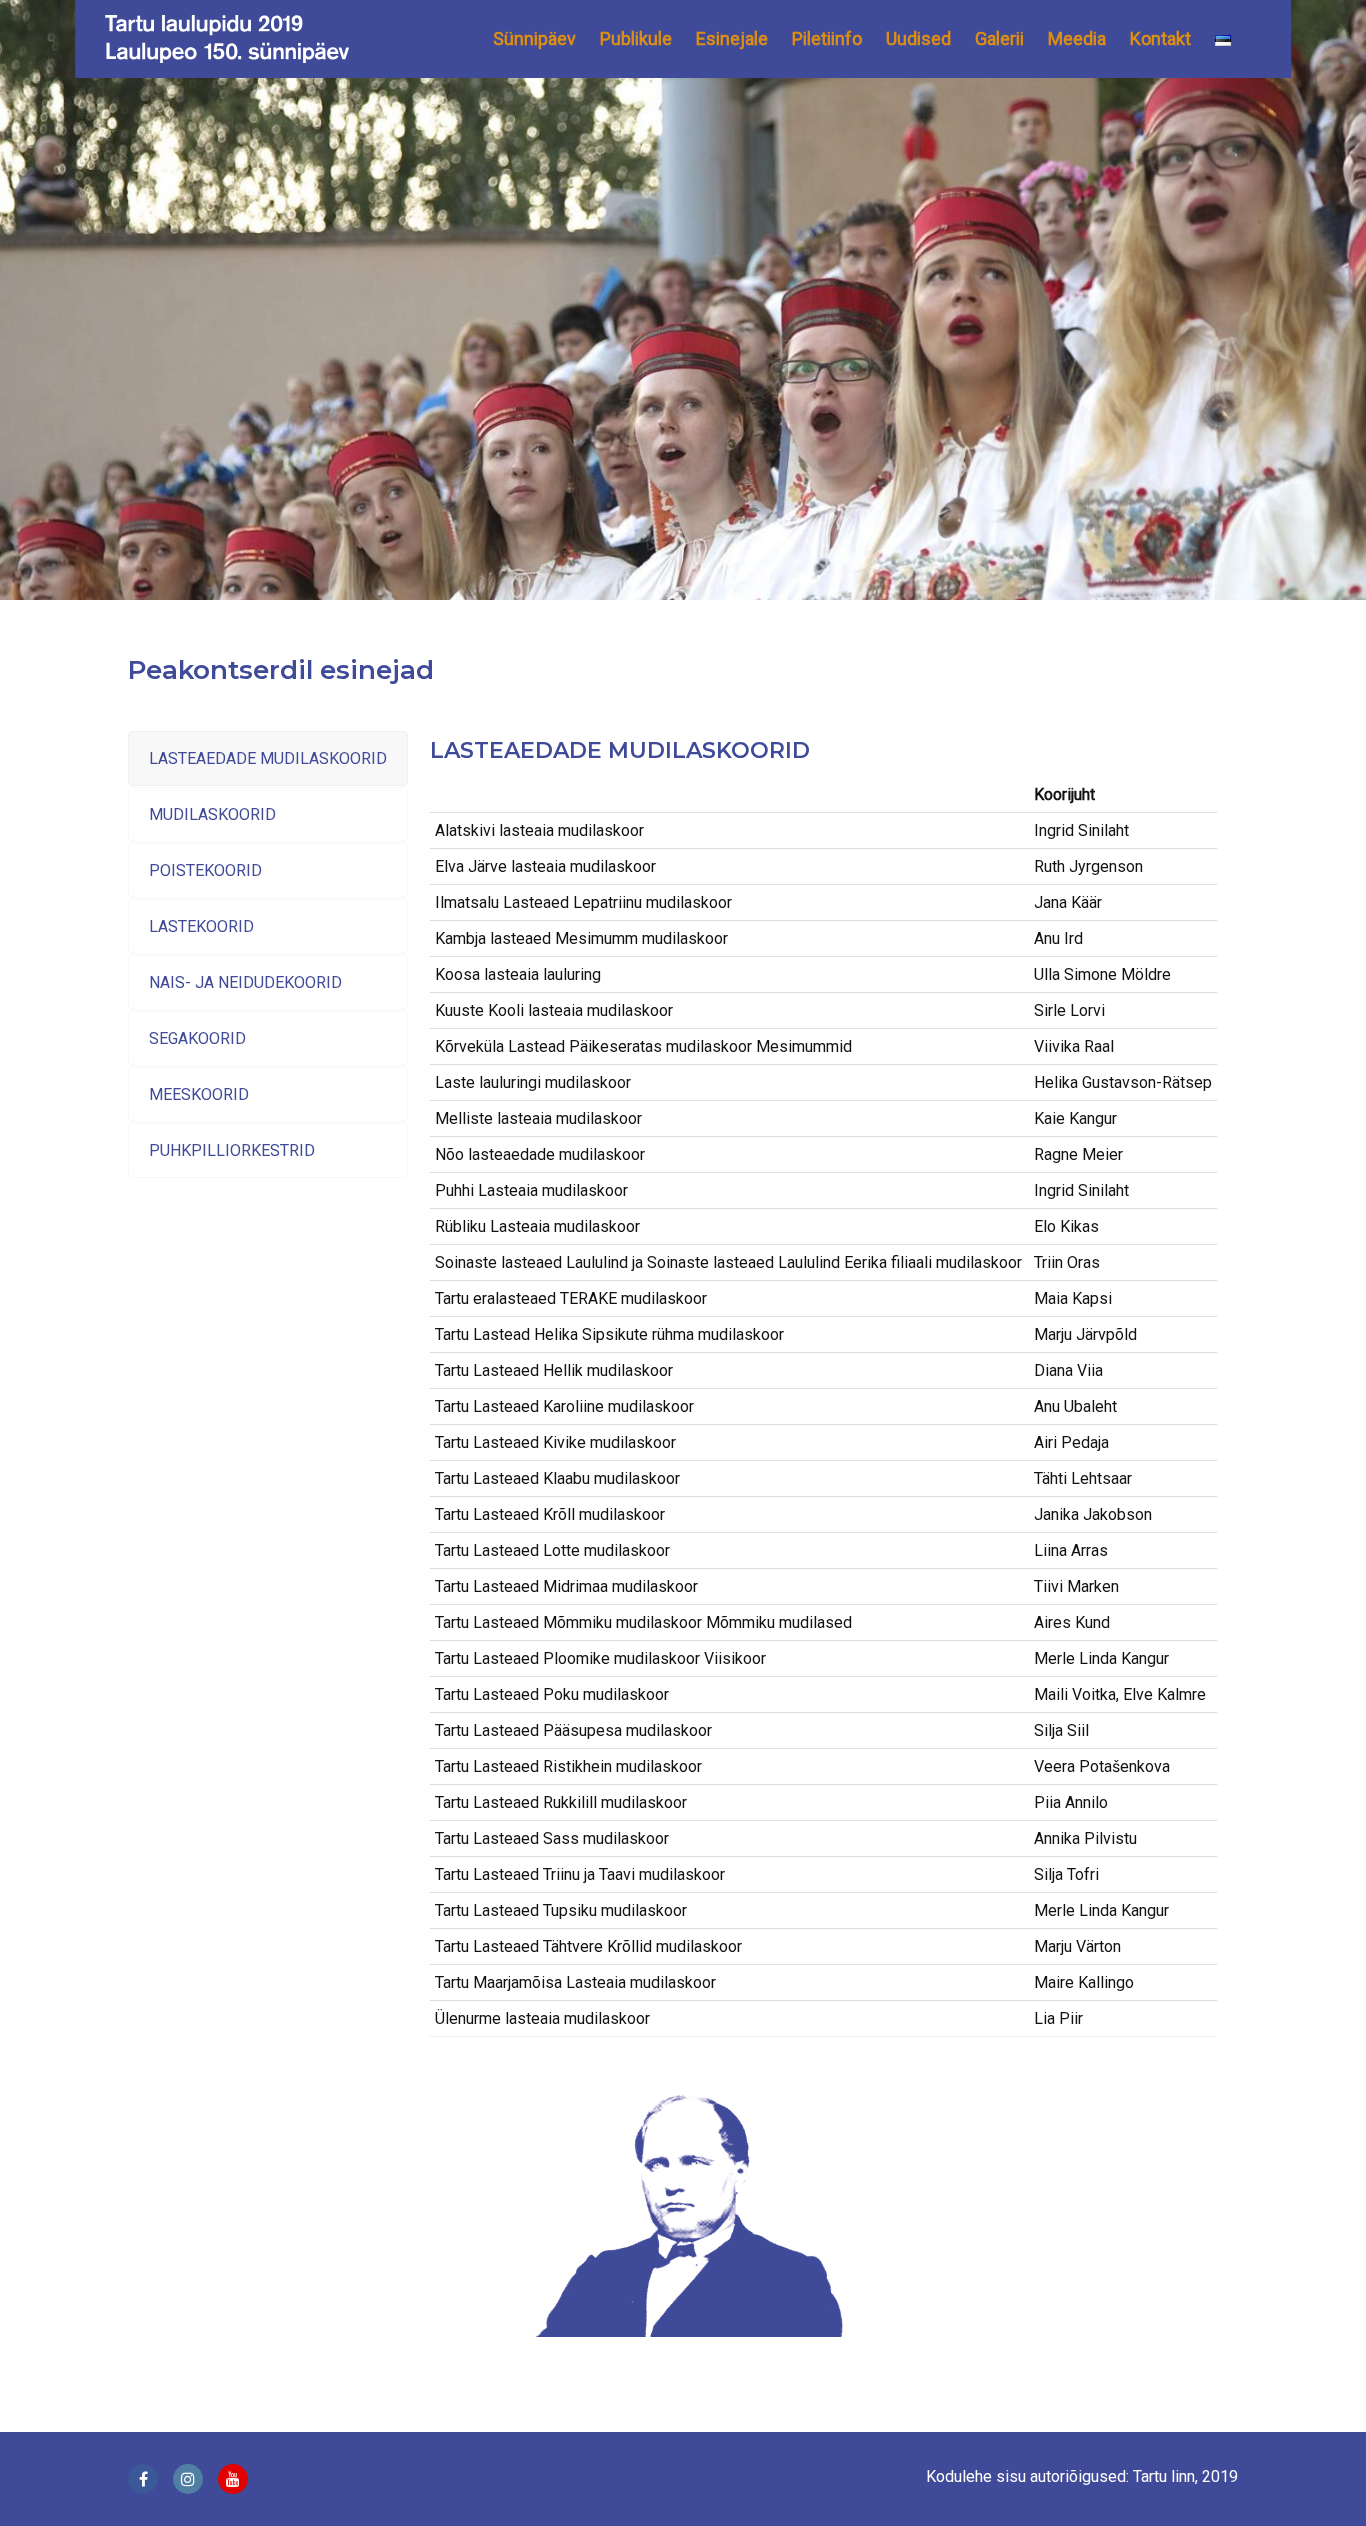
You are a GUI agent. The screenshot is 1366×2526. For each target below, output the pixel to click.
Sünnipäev (534, 38)
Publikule (636, 38)
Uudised (918, 38)
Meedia (1077, 38)
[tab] (268, 758)
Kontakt (1160, 38)
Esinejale (732, 38)
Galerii (999, 38)
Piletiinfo (827, 38)
